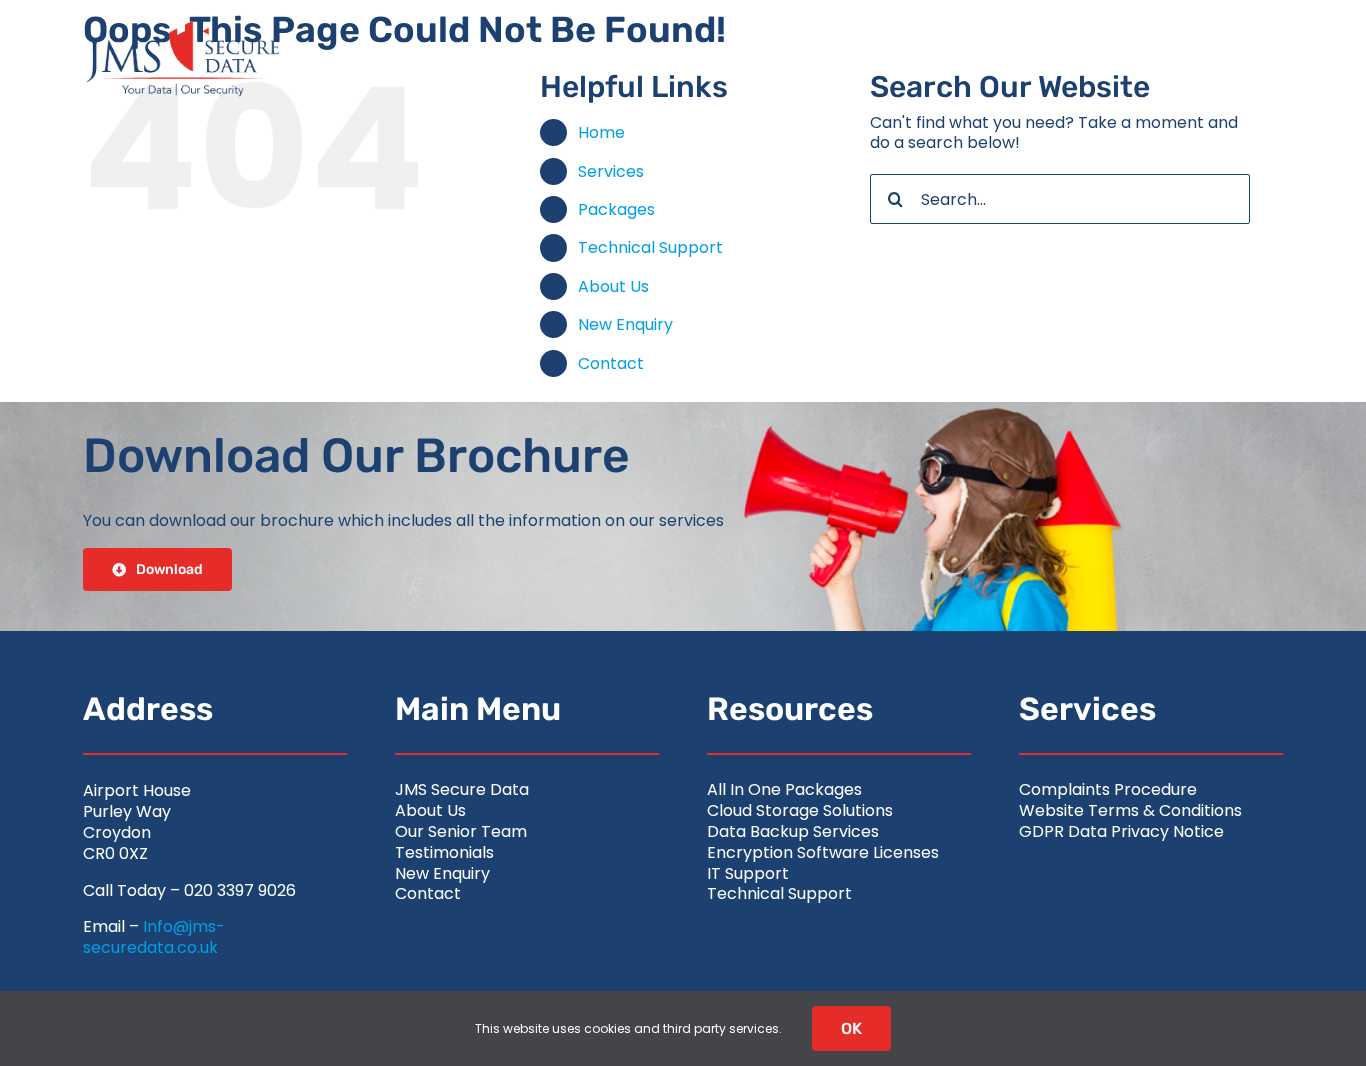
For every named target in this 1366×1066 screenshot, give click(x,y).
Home (601, 132)
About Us (613, 286)
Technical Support (650, 247)
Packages (616, 209)
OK (851, 1028)
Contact (611, 363)
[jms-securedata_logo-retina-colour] (183, 27)
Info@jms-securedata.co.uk (154, 937)
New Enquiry (625, 324)
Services (611, 171)
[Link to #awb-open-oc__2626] (1241, 59)
